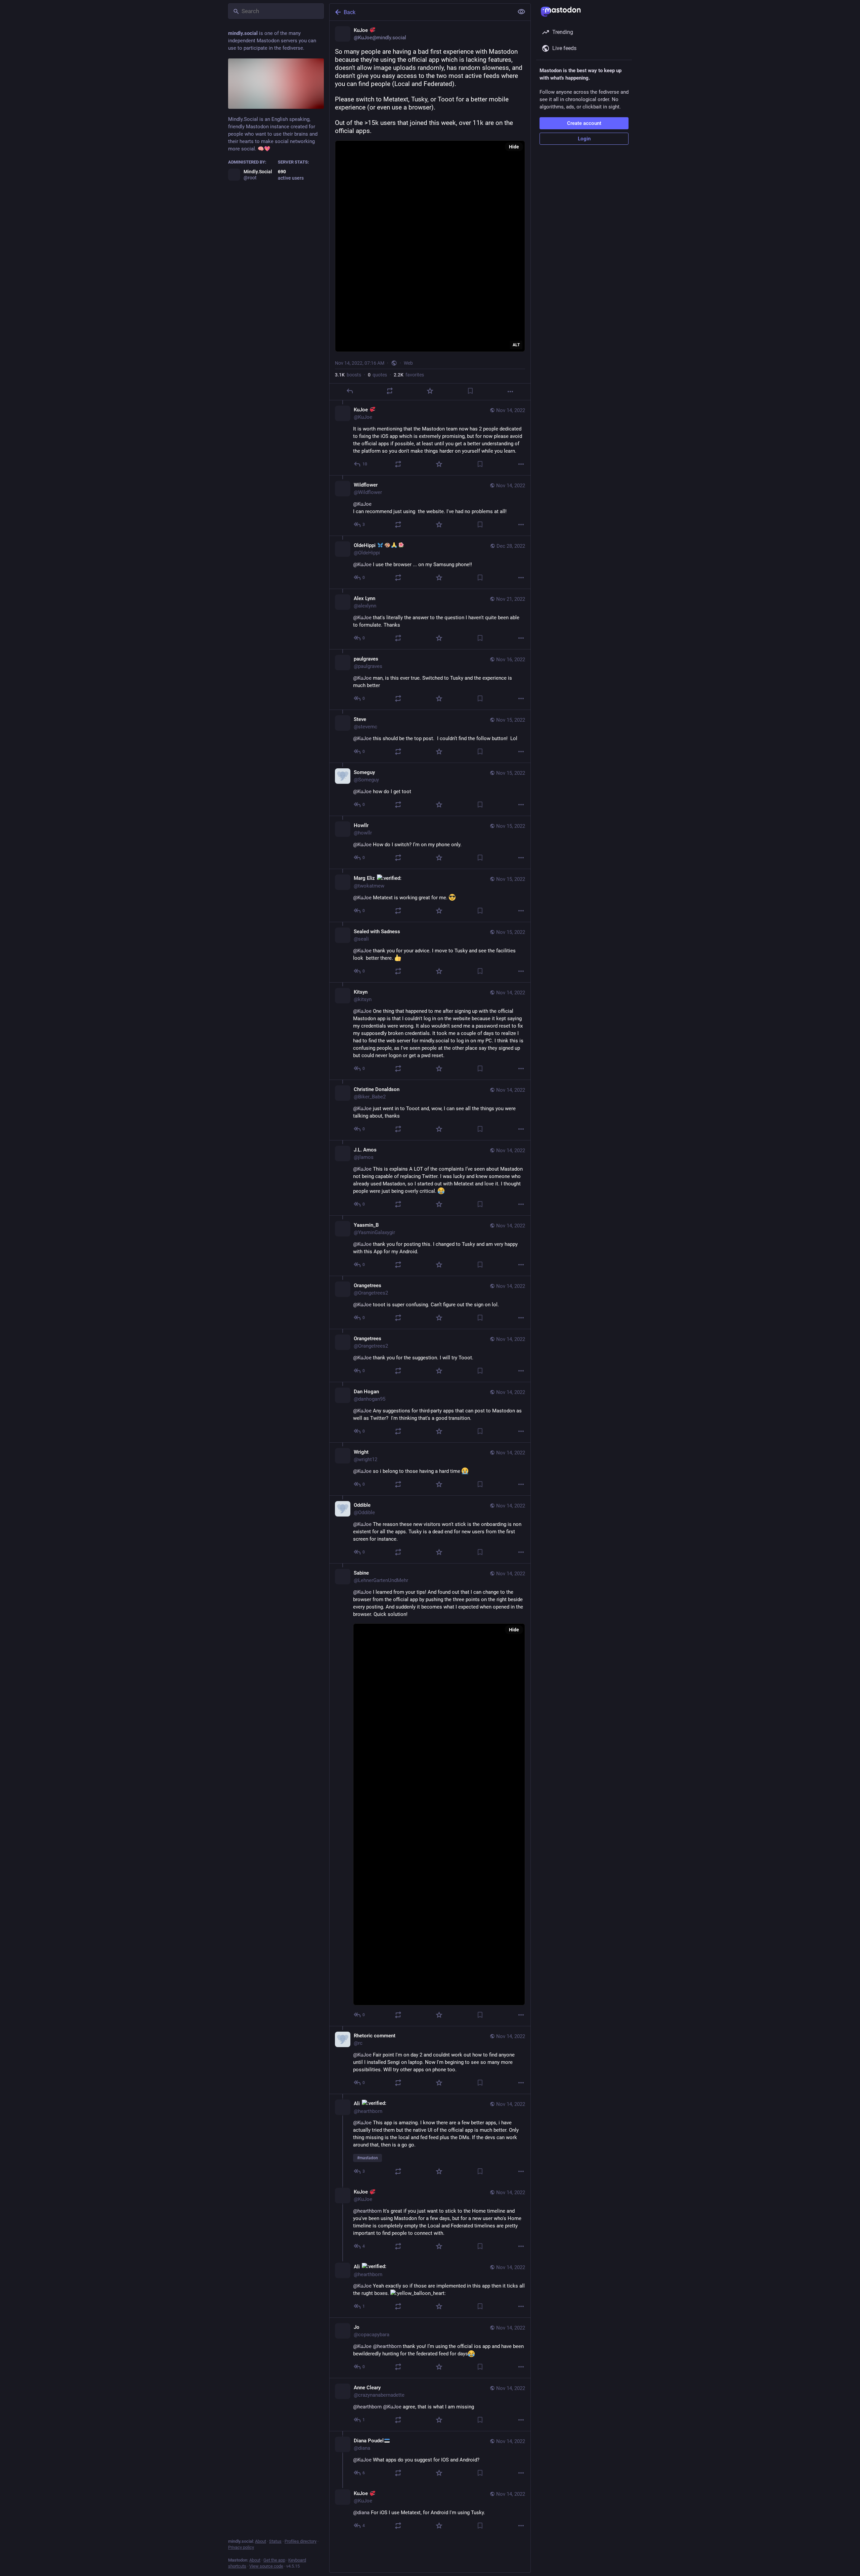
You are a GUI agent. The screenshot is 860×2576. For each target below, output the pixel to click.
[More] (510, 392)
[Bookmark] (470, 391)
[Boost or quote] (390, 391)
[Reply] (350, 391)
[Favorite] (430, 391)
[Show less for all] (521, 12)
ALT (516, 345)
